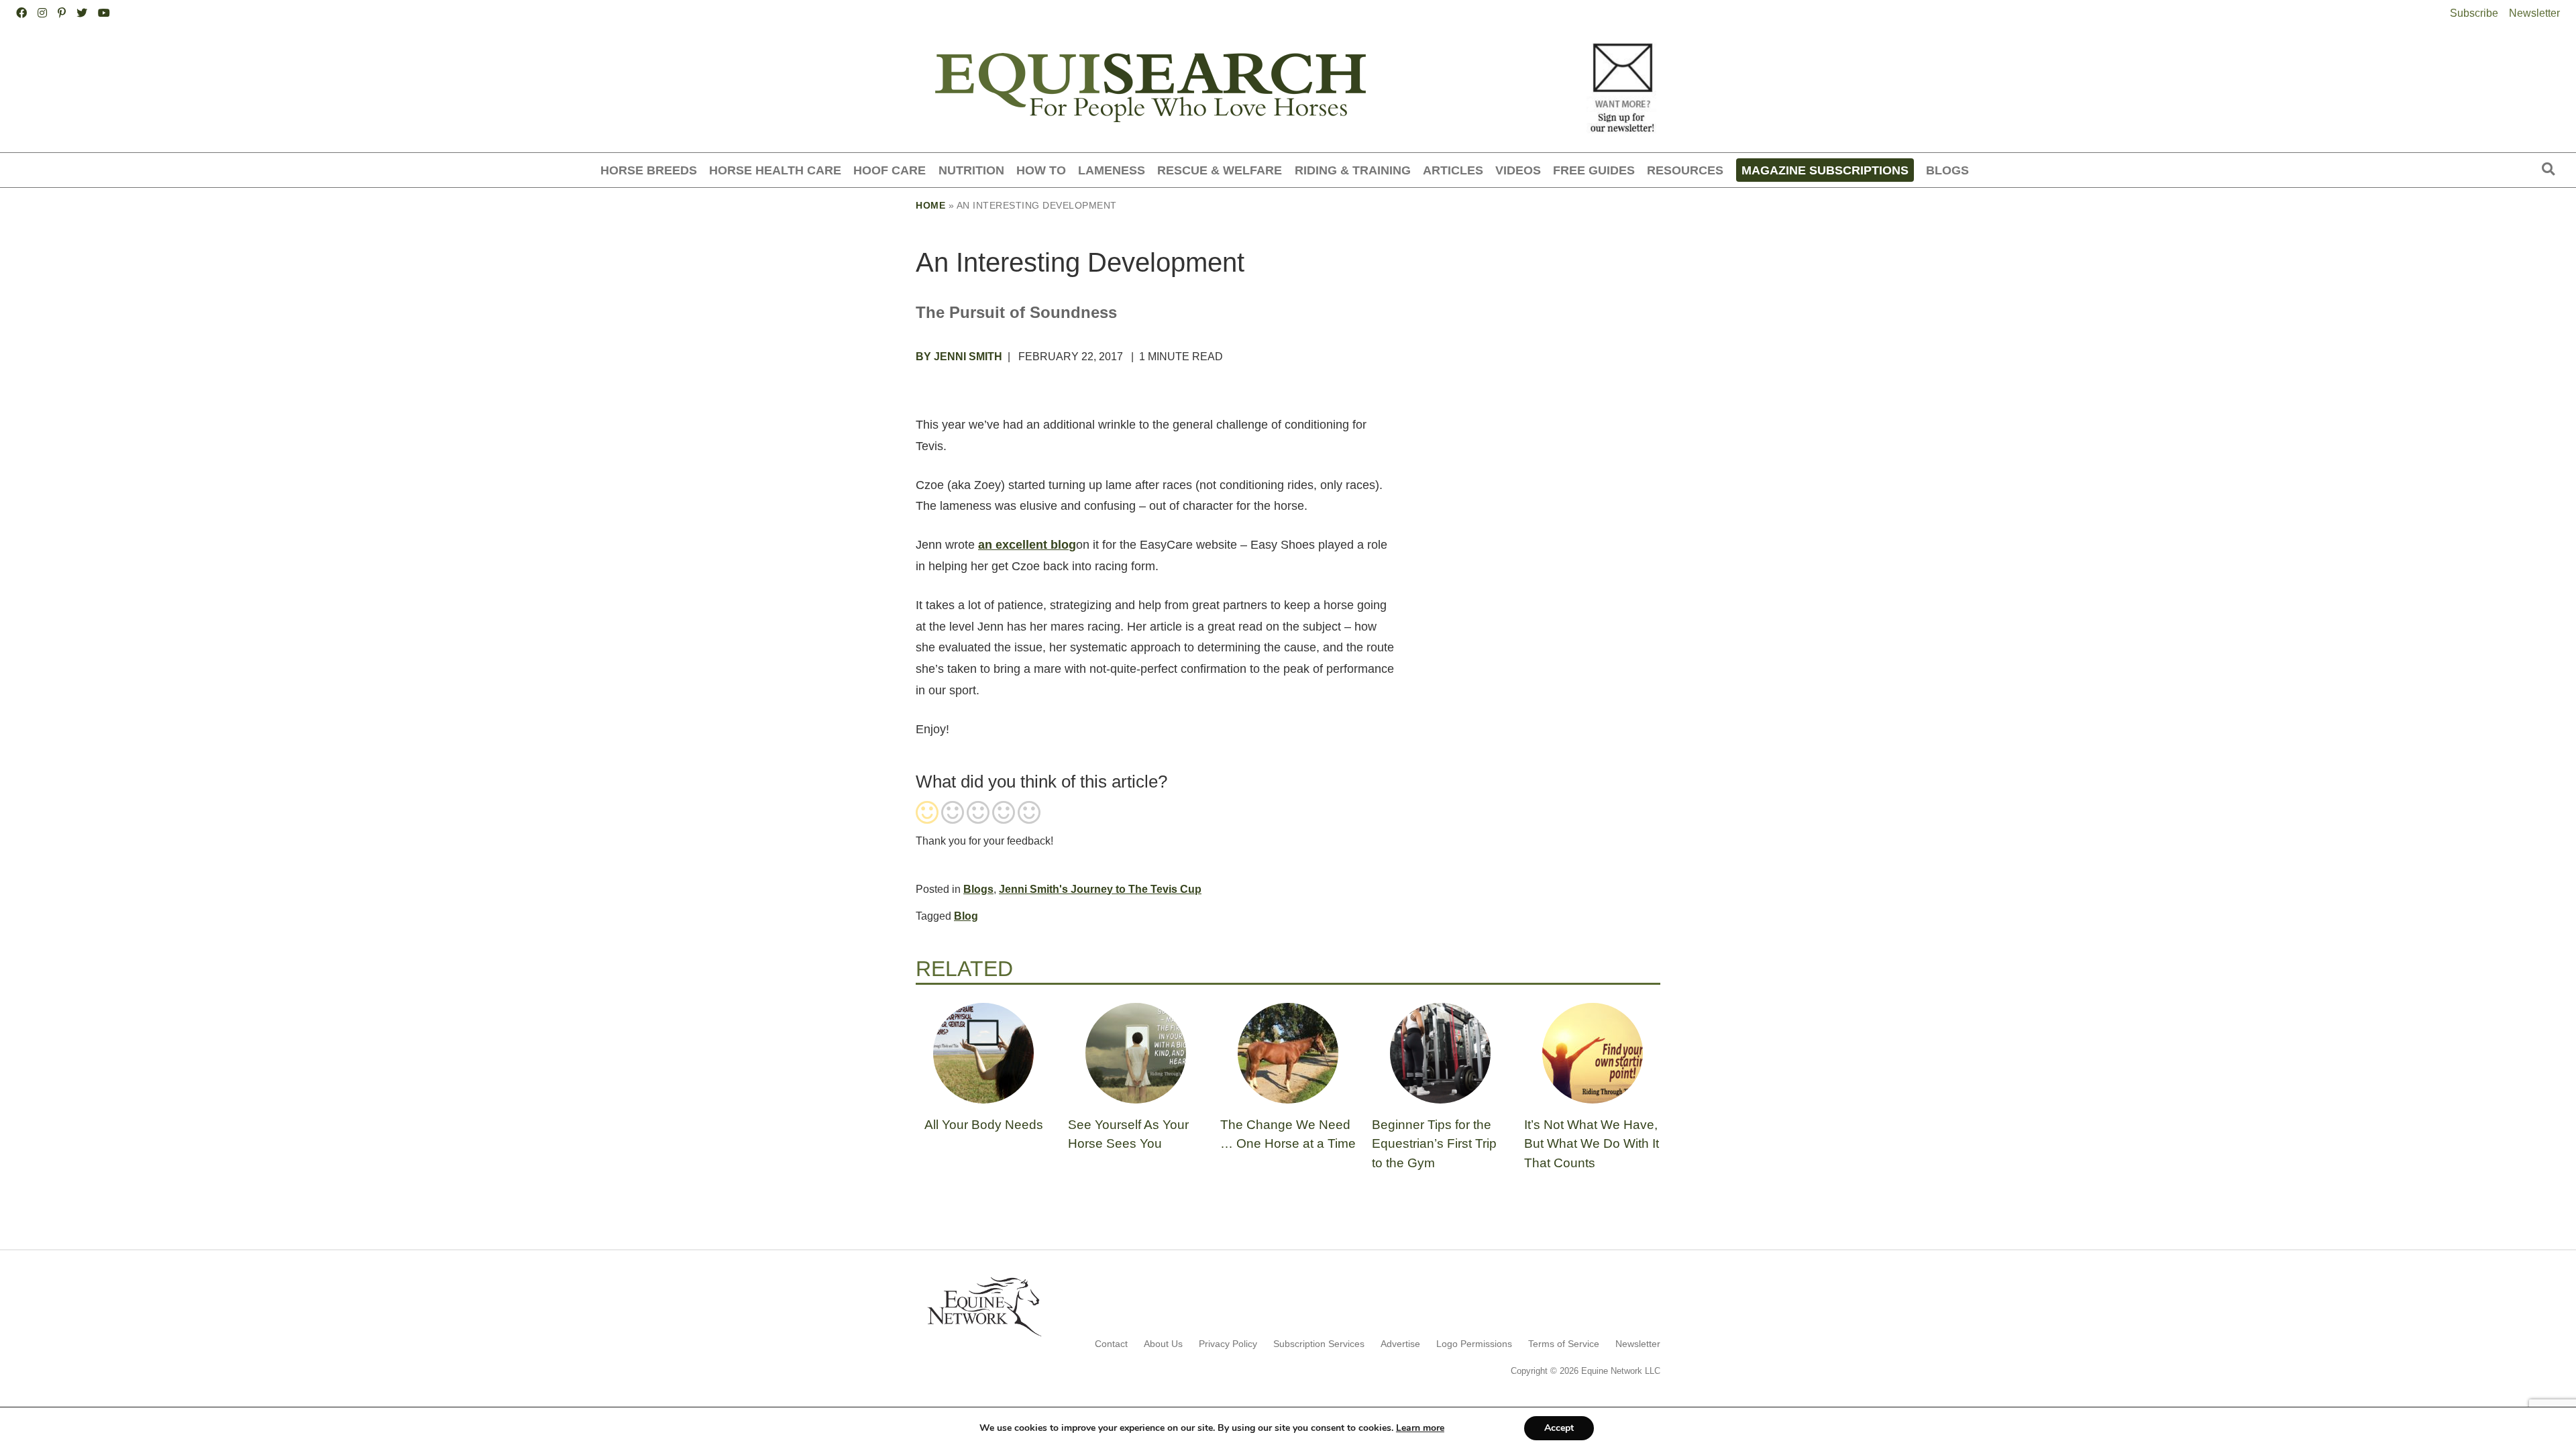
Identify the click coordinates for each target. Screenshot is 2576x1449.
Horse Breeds (649, 170)
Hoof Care (890, 170)
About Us (1163, 1344)
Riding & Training (1353, 170)
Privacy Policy (1228, 1344)
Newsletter (2534, 13)
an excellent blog (1027, 545)
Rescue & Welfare (1220, 170)
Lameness (1112, 170)
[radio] (927, 814)
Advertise (1400, 1344)
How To (1041, 170)
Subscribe (2474, 13)
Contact (1111, 1344)
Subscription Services (1319, 1344)
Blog (966, 916)
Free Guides (1594, 170)
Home (930, 205)
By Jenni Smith (959, 357)
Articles (1453, 170)
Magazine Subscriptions (1825, 170)
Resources (1685, 170)
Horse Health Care (775, 170)
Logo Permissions (1474, 1344)
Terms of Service (1564, 1344)
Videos (1518, 170)
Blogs (1947, 170)
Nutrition (971, 170)
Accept (1559, 1428)
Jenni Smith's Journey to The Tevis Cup (1100, 889)
